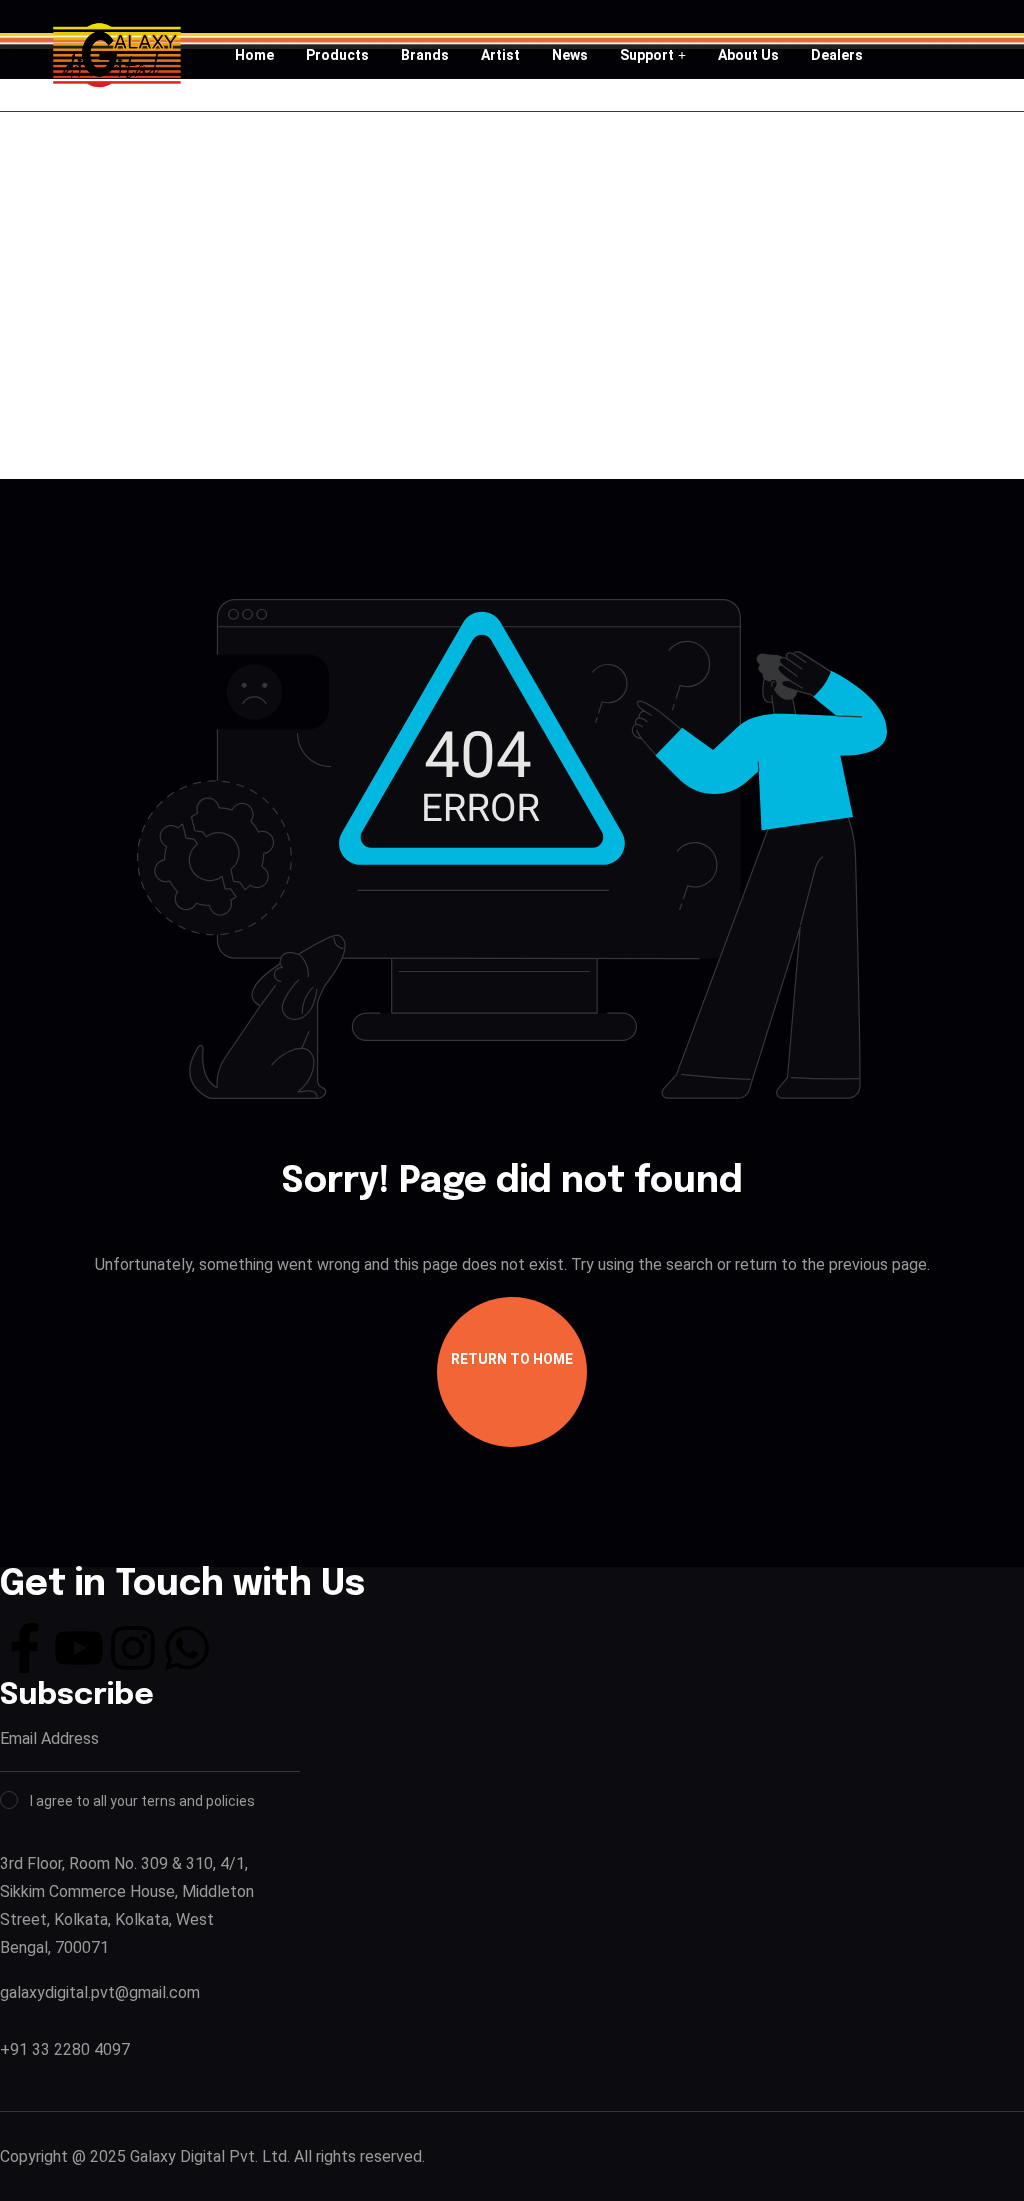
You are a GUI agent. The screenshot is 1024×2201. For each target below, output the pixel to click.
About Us (748, 55)
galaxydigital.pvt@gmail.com (100, 1992)
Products (337, 55)
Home (254, 55)
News (570, 55)
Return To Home (512, 1359)
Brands (425, 55)
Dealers (837, 55)
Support (647, 55)
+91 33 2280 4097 (65, 2049)
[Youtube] (79, 1648)
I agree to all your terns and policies (142, 1801)
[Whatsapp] (187, 1648)
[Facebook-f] (25, 1648)
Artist (500, 55)
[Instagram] (133, 1648)
